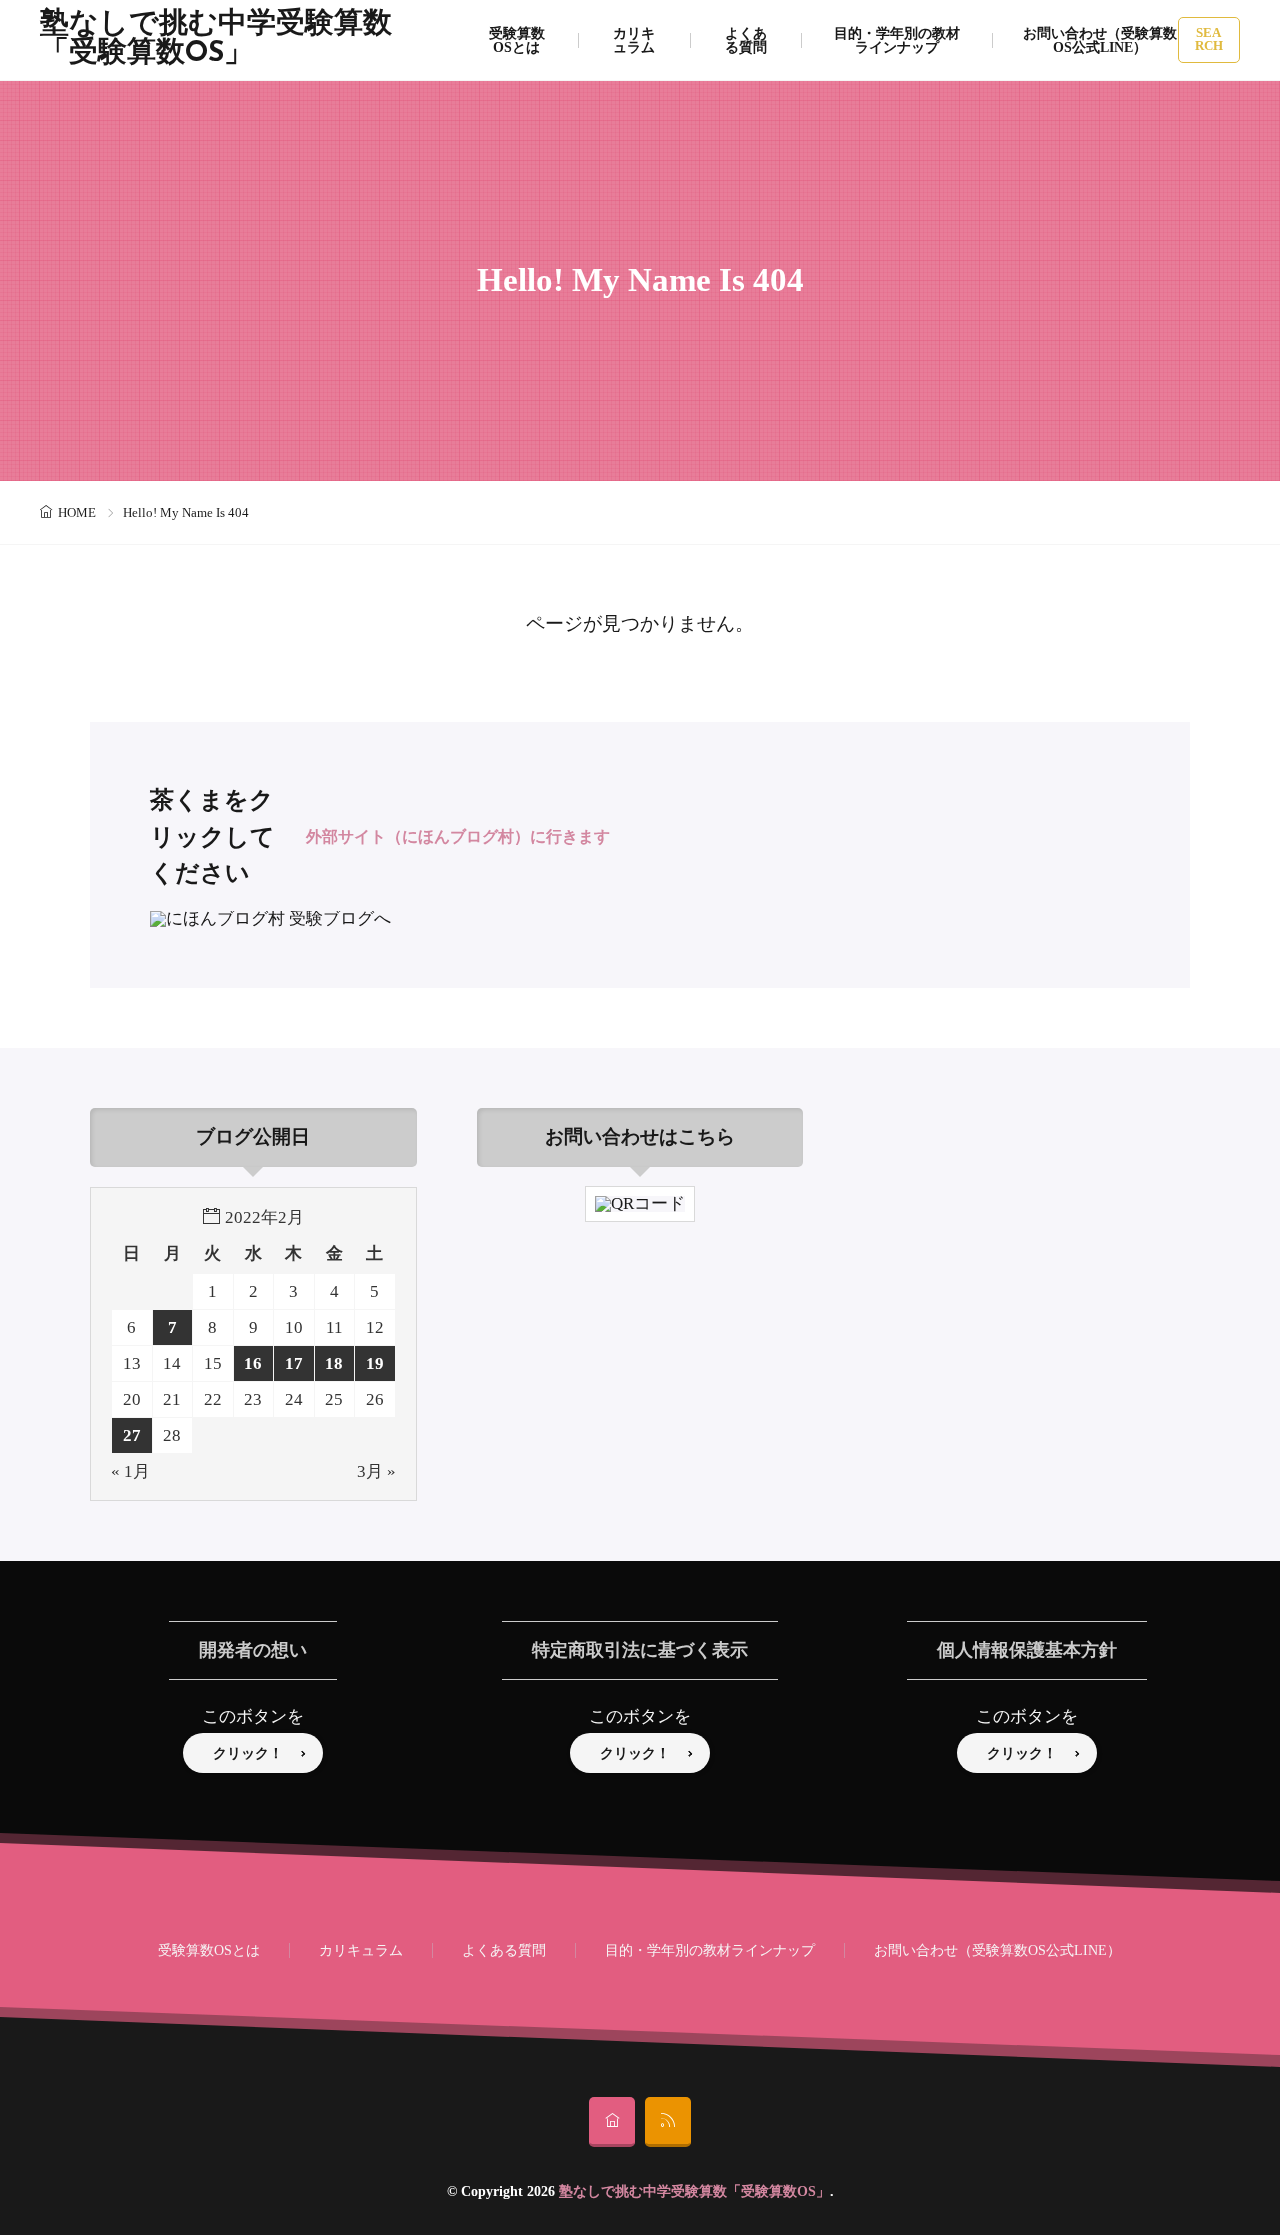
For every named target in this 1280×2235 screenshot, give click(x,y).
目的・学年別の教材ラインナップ (897, 40)
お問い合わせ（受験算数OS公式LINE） (1100, 40)
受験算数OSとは (517, 40)
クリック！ (248, 1753)
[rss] (668, 2121)
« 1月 (130, 1471)
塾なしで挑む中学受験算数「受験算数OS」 (216, 39)
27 (132, 1435)
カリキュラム (634, 40)
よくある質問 (746, 40)
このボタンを (253, 1716)
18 (334, 1363)
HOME (77, 512)
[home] (612, 2121)
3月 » (376, 1471)
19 (375, 1363)
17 (294, 1363)
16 (253, 1363)
